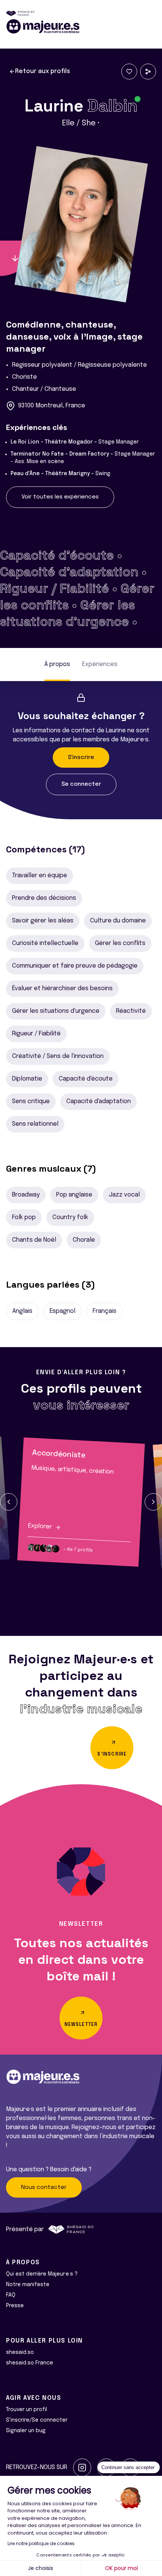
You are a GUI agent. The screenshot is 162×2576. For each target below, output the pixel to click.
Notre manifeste (28, 2285)
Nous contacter (44, 2187)
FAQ (11, 2295)
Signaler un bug (26, 2431)
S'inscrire (81, 758)
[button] (9, 1502)
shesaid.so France (30, 2363)
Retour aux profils (43, 71)
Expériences (100, 664)
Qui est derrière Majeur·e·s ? (42, 2274)
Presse (15, 2306)
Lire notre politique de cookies (41, 2543)
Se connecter (81, 784)
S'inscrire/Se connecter (37, 2420)
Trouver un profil (27, 2410)
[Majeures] (81, 26)
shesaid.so (20, 2352)
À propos (57, 664)
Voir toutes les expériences (60, 497)
